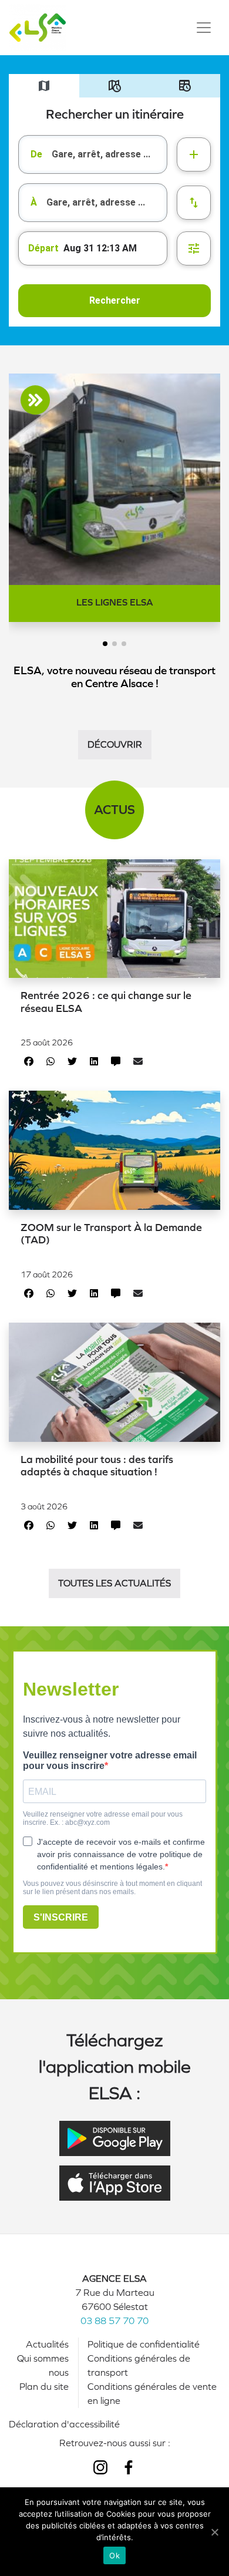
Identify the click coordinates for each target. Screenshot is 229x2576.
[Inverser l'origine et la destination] (194, 203)
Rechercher (115, 300)
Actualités (47, 2344)
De (36, 154)
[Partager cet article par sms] (116, 1062)
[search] (109, 154)
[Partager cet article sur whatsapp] (50, 1062)
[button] (105, 644)
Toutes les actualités (114, 1583)
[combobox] (93, 154)
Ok (114, 2555)
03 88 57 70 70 (114, 2321)
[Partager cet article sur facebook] (29, 1062)
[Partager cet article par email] (138, 1062)
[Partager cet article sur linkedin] (94, 1062)
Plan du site (44, 2387)
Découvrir (115, 744)
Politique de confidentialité (144, 2344)
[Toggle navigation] (204, 28)
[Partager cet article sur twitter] (72, 1062)
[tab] (44, 86)
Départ (43, 248)
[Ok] (214, 2532)
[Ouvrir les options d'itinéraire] (194, 248)
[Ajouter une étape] (194, 154)
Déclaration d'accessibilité (64, 2424)
